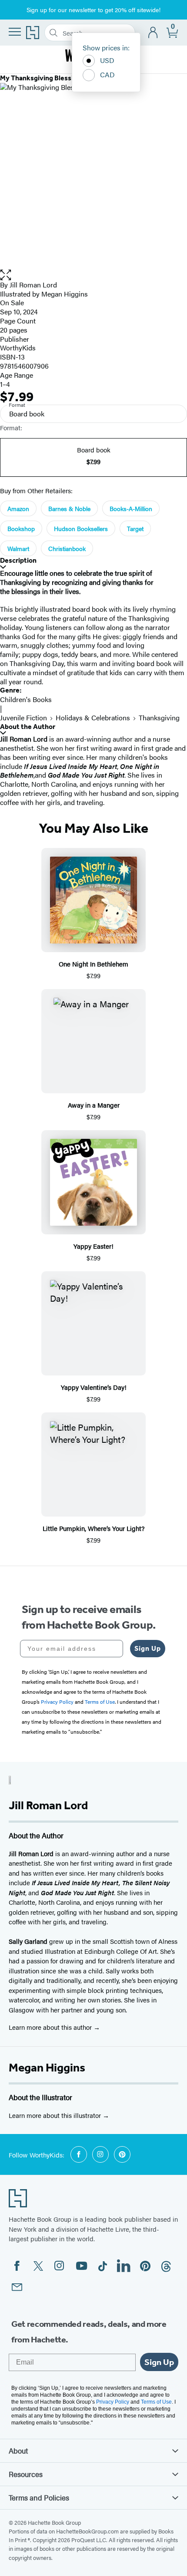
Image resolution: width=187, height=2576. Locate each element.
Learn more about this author (51, 2027)
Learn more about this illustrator (56, 2115)
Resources (26, 2474)
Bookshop (21, 528)
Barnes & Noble (69, 508)
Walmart (18, 548)
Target (135, 528)
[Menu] (15, 32)
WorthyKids (18, 348)
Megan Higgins (47, 2068)
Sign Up (148, 1648)
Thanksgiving (159, 717)
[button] (93, 275)
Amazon (18, 508)
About (18, 2451)
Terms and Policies (39, 2497)
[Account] (153, 33)
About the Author (28, 727)
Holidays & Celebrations (93, 717)
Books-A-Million (131, 508)
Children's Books (26, 699)
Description (18, 560)
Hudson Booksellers (81, 528)
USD (107, 60)
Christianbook (67, 548)
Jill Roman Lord (33, 285)
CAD (107, 74)
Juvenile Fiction (23, 717)
